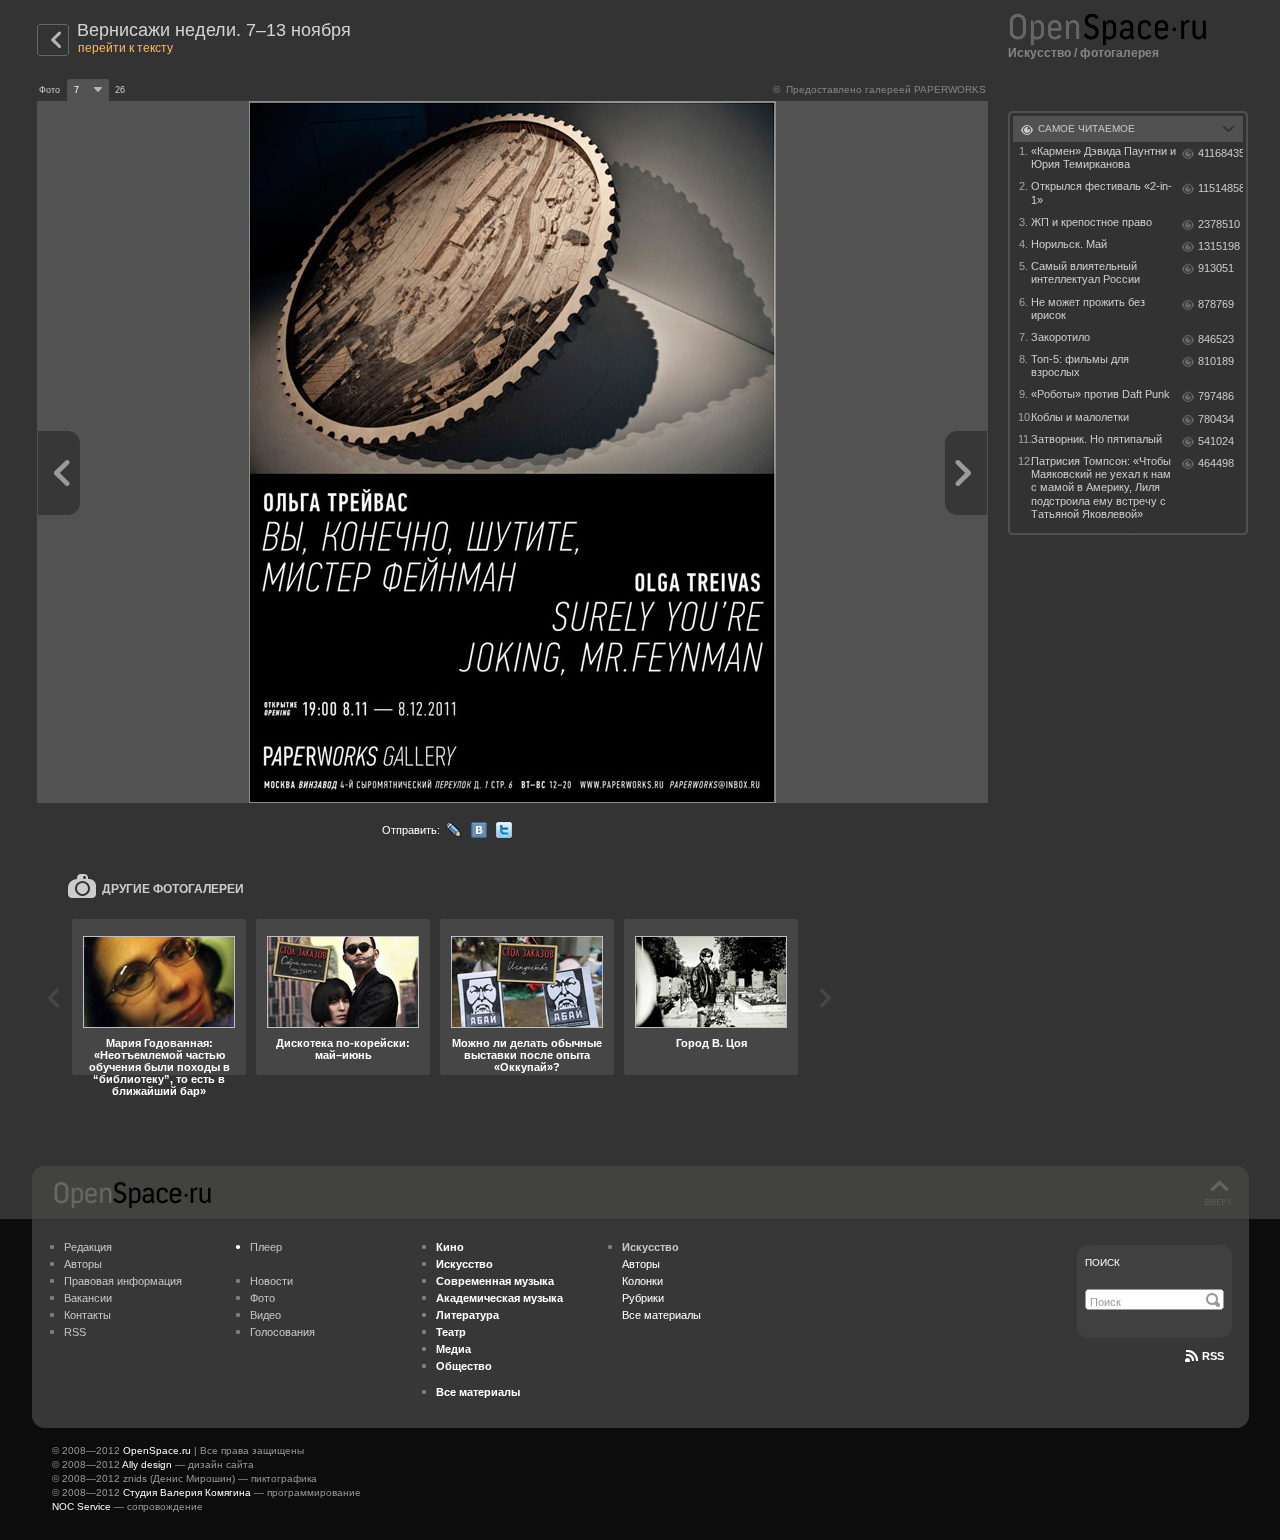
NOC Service (81, 1506)
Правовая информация (123, 1281)
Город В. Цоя (711, 1043)
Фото (262, 1298)
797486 (1216, 396)
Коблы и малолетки (1080, 417)
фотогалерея (1119, 53)
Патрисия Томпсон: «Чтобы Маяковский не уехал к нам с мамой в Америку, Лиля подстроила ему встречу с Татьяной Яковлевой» (1101, 487)
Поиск (1102, 1262)
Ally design (147, 1464)
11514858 (1220, 188)
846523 (1216, 339)
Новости (271, 1281)
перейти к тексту (125, 48)
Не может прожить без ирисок (1088, 308)
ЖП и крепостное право (1091, 222)
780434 (1216, 419)
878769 (1216, 304)
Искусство (1039, 53)
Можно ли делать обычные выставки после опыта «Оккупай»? (527, 1055)
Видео (265, 1315)
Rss (1213, 1356)
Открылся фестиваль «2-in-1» (1101, 192)
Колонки (642, 1281)
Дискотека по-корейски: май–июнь (343, 1049)
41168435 (1220, 153)
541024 (1216, 441)
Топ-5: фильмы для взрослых (1080, 365)
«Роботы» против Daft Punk (1100, 394)
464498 (1216, 463)
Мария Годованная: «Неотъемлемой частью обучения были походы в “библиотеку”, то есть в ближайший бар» (159, 1067)
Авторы (83, 1264)
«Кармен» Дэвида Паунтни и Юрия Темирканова (1103, 157)
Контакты (87, 1315)
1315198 (1219, 246)
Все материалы (661, 1315)
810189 (1216, 361)
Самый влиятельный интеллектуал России (1085, 272)
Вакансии (88, 1298)
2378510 (1219, 224)
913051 (1216, 268)
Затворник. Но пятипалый (1096, 439)
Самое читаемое (1086, 128)
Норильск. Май (1069, 244)
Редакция (88, 1247)
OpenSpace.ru (157, 1450)
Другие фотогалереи (173, 889)
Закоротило (1060, 337)
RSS (75, 1332)
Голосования (282, 1332)
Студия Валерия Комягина (187, 1492)
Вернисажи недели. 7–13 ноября (214, 30)
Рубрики (643, 1298)
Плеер (266, 1247)
